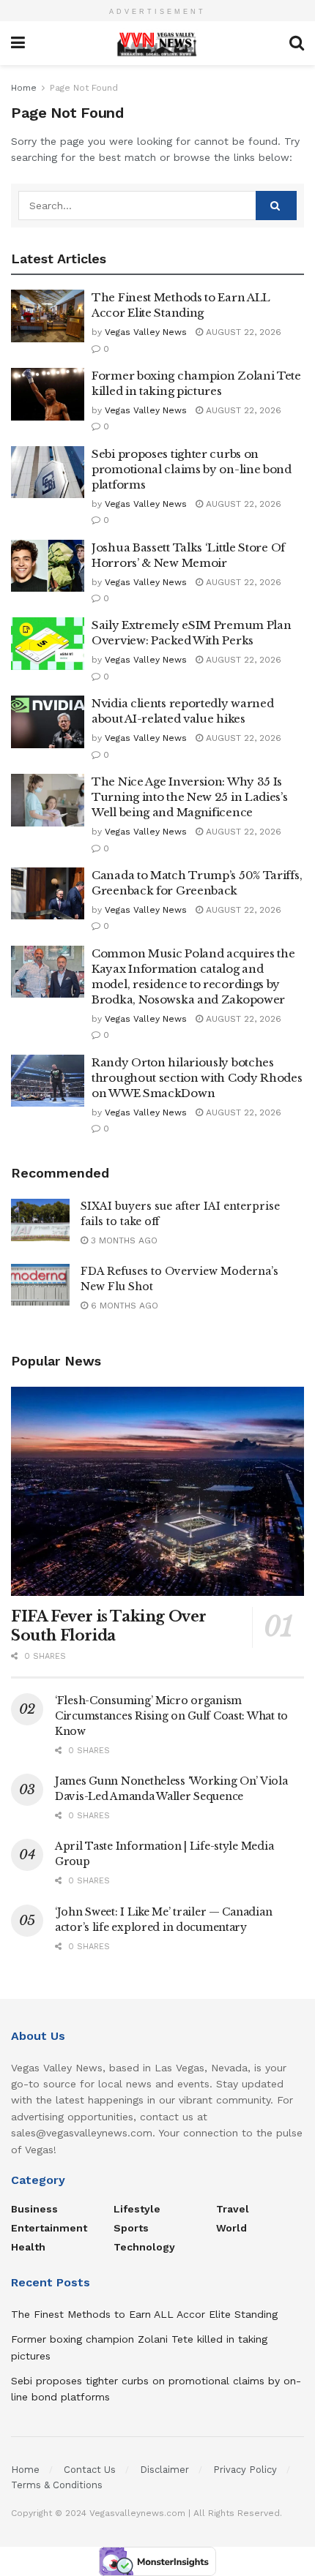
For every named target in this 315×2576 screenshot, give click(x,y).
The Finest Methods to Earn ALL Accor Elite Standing (144, 2314)
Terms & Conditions (57, 2485)
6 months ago (123, 1306)
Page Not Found (84, 88)
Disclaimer (164, 2470)
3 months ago (123, 1240)
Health (28, 2247)
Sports (131, 2228)
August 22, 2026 (242, 332)
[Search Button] (276, 206)
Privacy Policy (245, 2470)
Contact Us (90, 2470)
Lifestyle (137, 2209)
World (231, 2228)
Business (34, 2209)
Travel (233, 2209)
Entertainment (49, 2228)
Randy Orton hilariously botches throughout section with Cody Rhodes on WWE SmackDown (197, 1078)
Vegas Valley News (146, 332)
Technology (144, 2247)
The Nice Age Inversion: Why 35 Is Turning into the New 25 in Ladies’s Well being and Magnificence (190, 797)
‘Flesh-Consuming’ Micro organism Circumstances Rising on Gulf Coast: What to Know (171, 1716)
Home (24, 88)
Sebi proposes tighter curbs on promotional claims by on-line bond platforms (192, 469)
